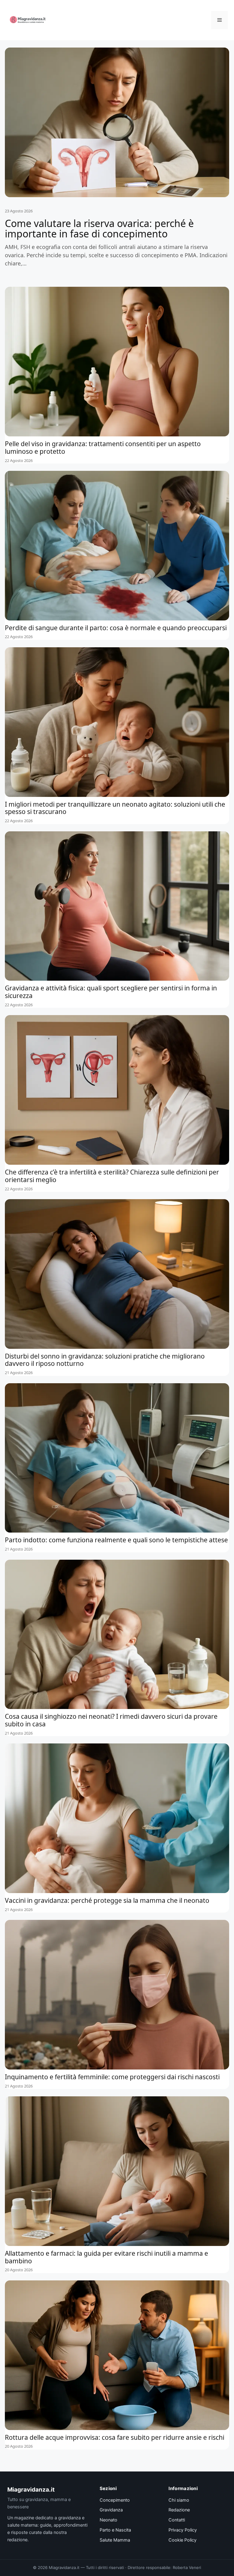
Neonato (108, 2520)
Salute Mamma (115, 2540)
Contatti (177, 2520)
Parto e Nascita (115, 2530)
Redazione (179, 2510)
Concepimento (115, 2500)
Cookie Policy (183, 2540)
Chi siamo (179, 2500)
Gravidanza (111, 2510)
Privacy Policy (183, 2530)
